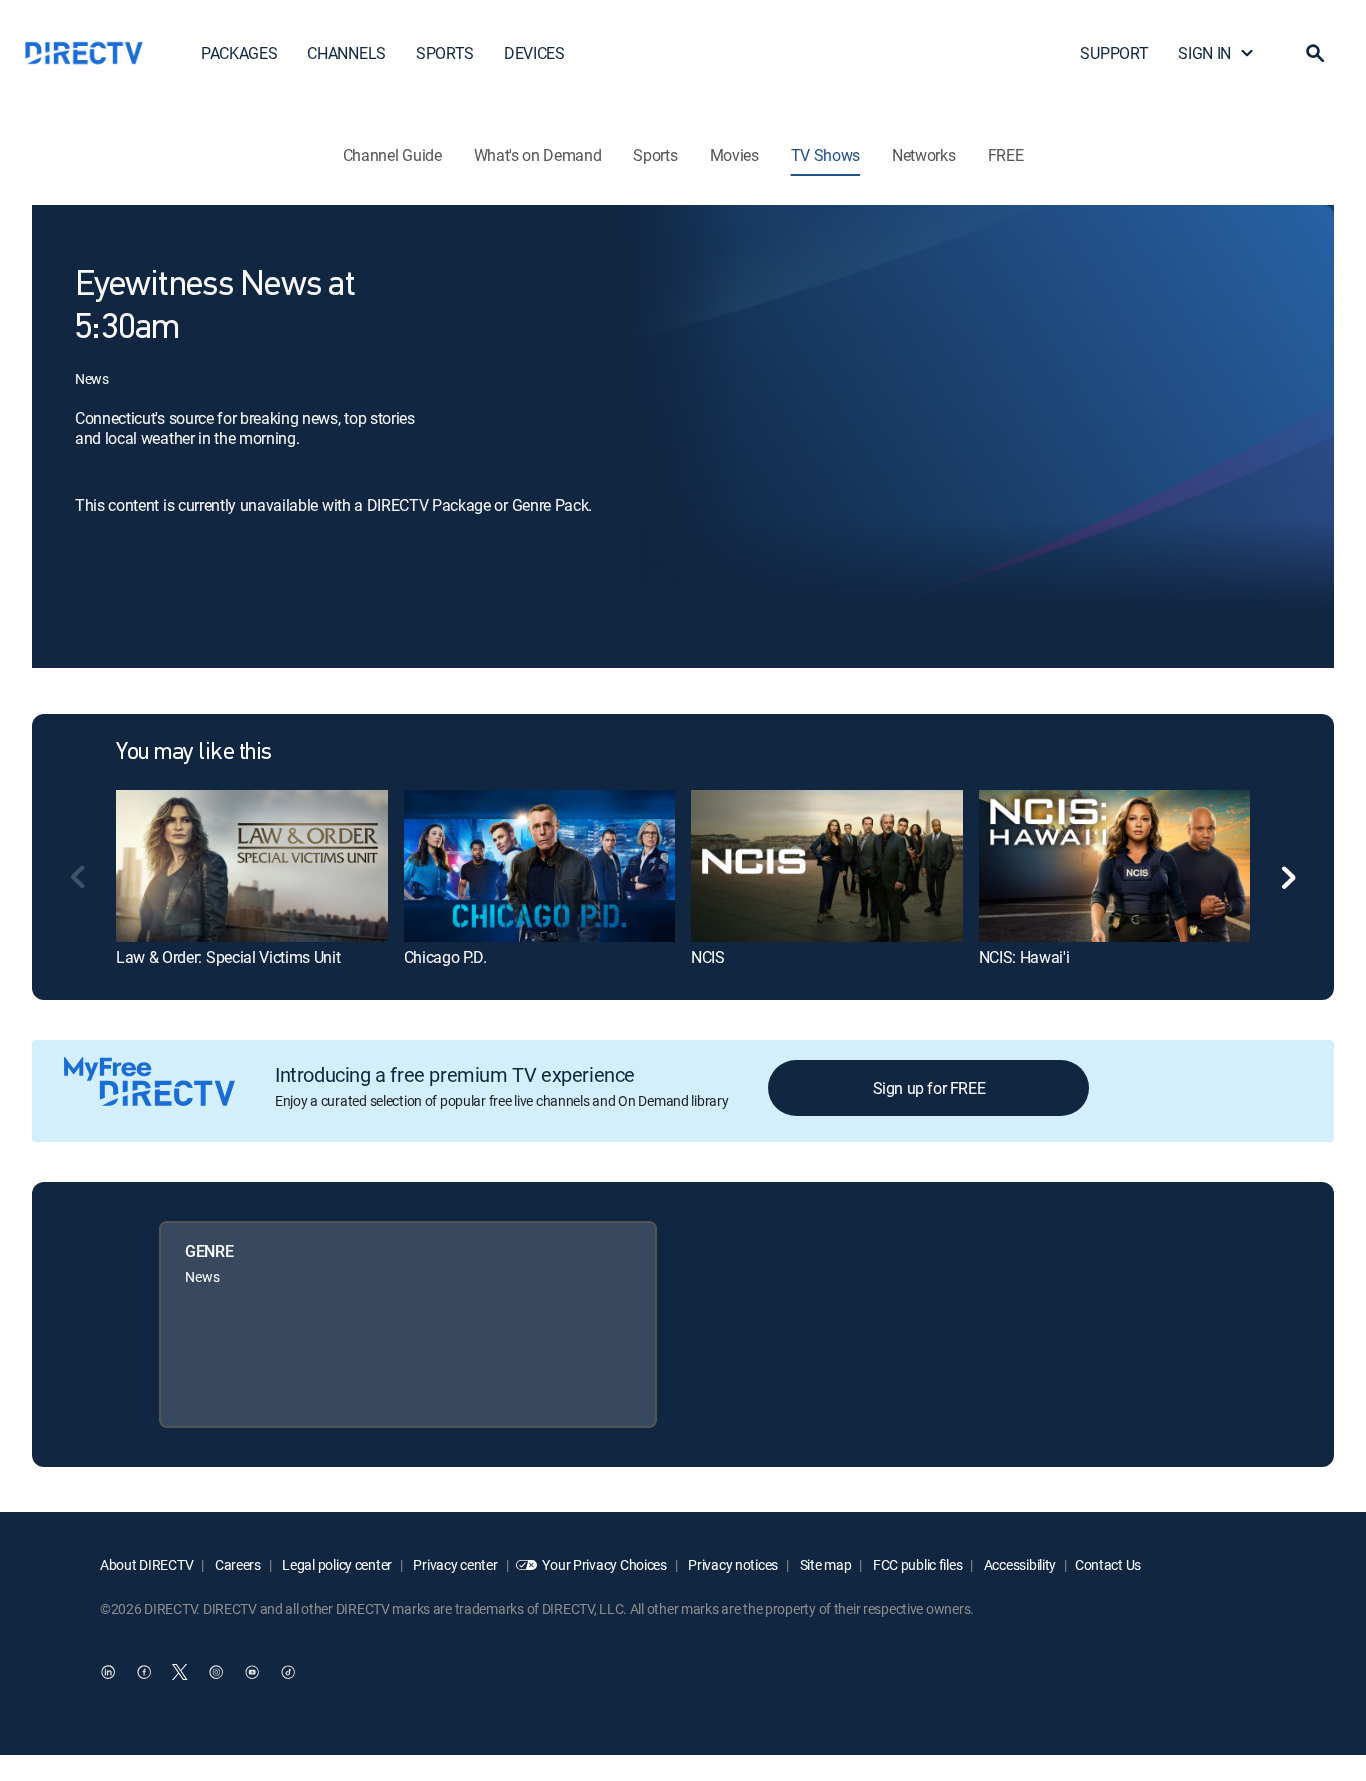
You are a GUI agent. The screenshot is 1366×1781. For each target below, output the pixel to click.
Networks (923, 155)
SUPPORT (1114, 53)
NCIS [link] (708, 957)
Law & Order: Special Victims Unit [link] (228, 957)
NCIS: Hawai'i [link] (1024, 957)
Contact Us (1108, 1564)
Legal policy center (336, 1564)
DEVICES (534, 53)
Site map (824, 1564)
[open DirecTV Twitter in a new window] (180, 1672)
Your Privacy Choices (604, 1564)
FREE (1006, 155)
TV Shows (825, 155)
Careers (236, 1564)
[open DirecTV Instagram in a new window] (216, 1672)
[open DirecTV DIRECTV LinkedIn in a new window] (108, 1672)
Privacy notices (732, 1564)
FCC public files (916, 1564)
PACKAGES (239, 53)
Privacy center (454, 1564)
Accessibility (1018, 1564)
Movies (734, 155)
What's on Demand (538, 155)
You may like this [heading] (194, 753)
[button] (1315, 53)
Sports (655, 155)
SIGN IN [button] (1204, 53)
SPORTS (445, 53)
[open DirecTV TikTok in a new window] (288, 1672)
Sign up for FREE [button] (929, 1088)
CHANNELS (346, 53)
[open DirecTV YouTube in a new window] (252, 1672)
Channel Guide (392, 155)
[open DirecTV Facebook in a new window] (144, 1672)
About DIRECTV (146, 1564)
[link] (252, 866)
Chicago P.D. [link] (445, 957)
